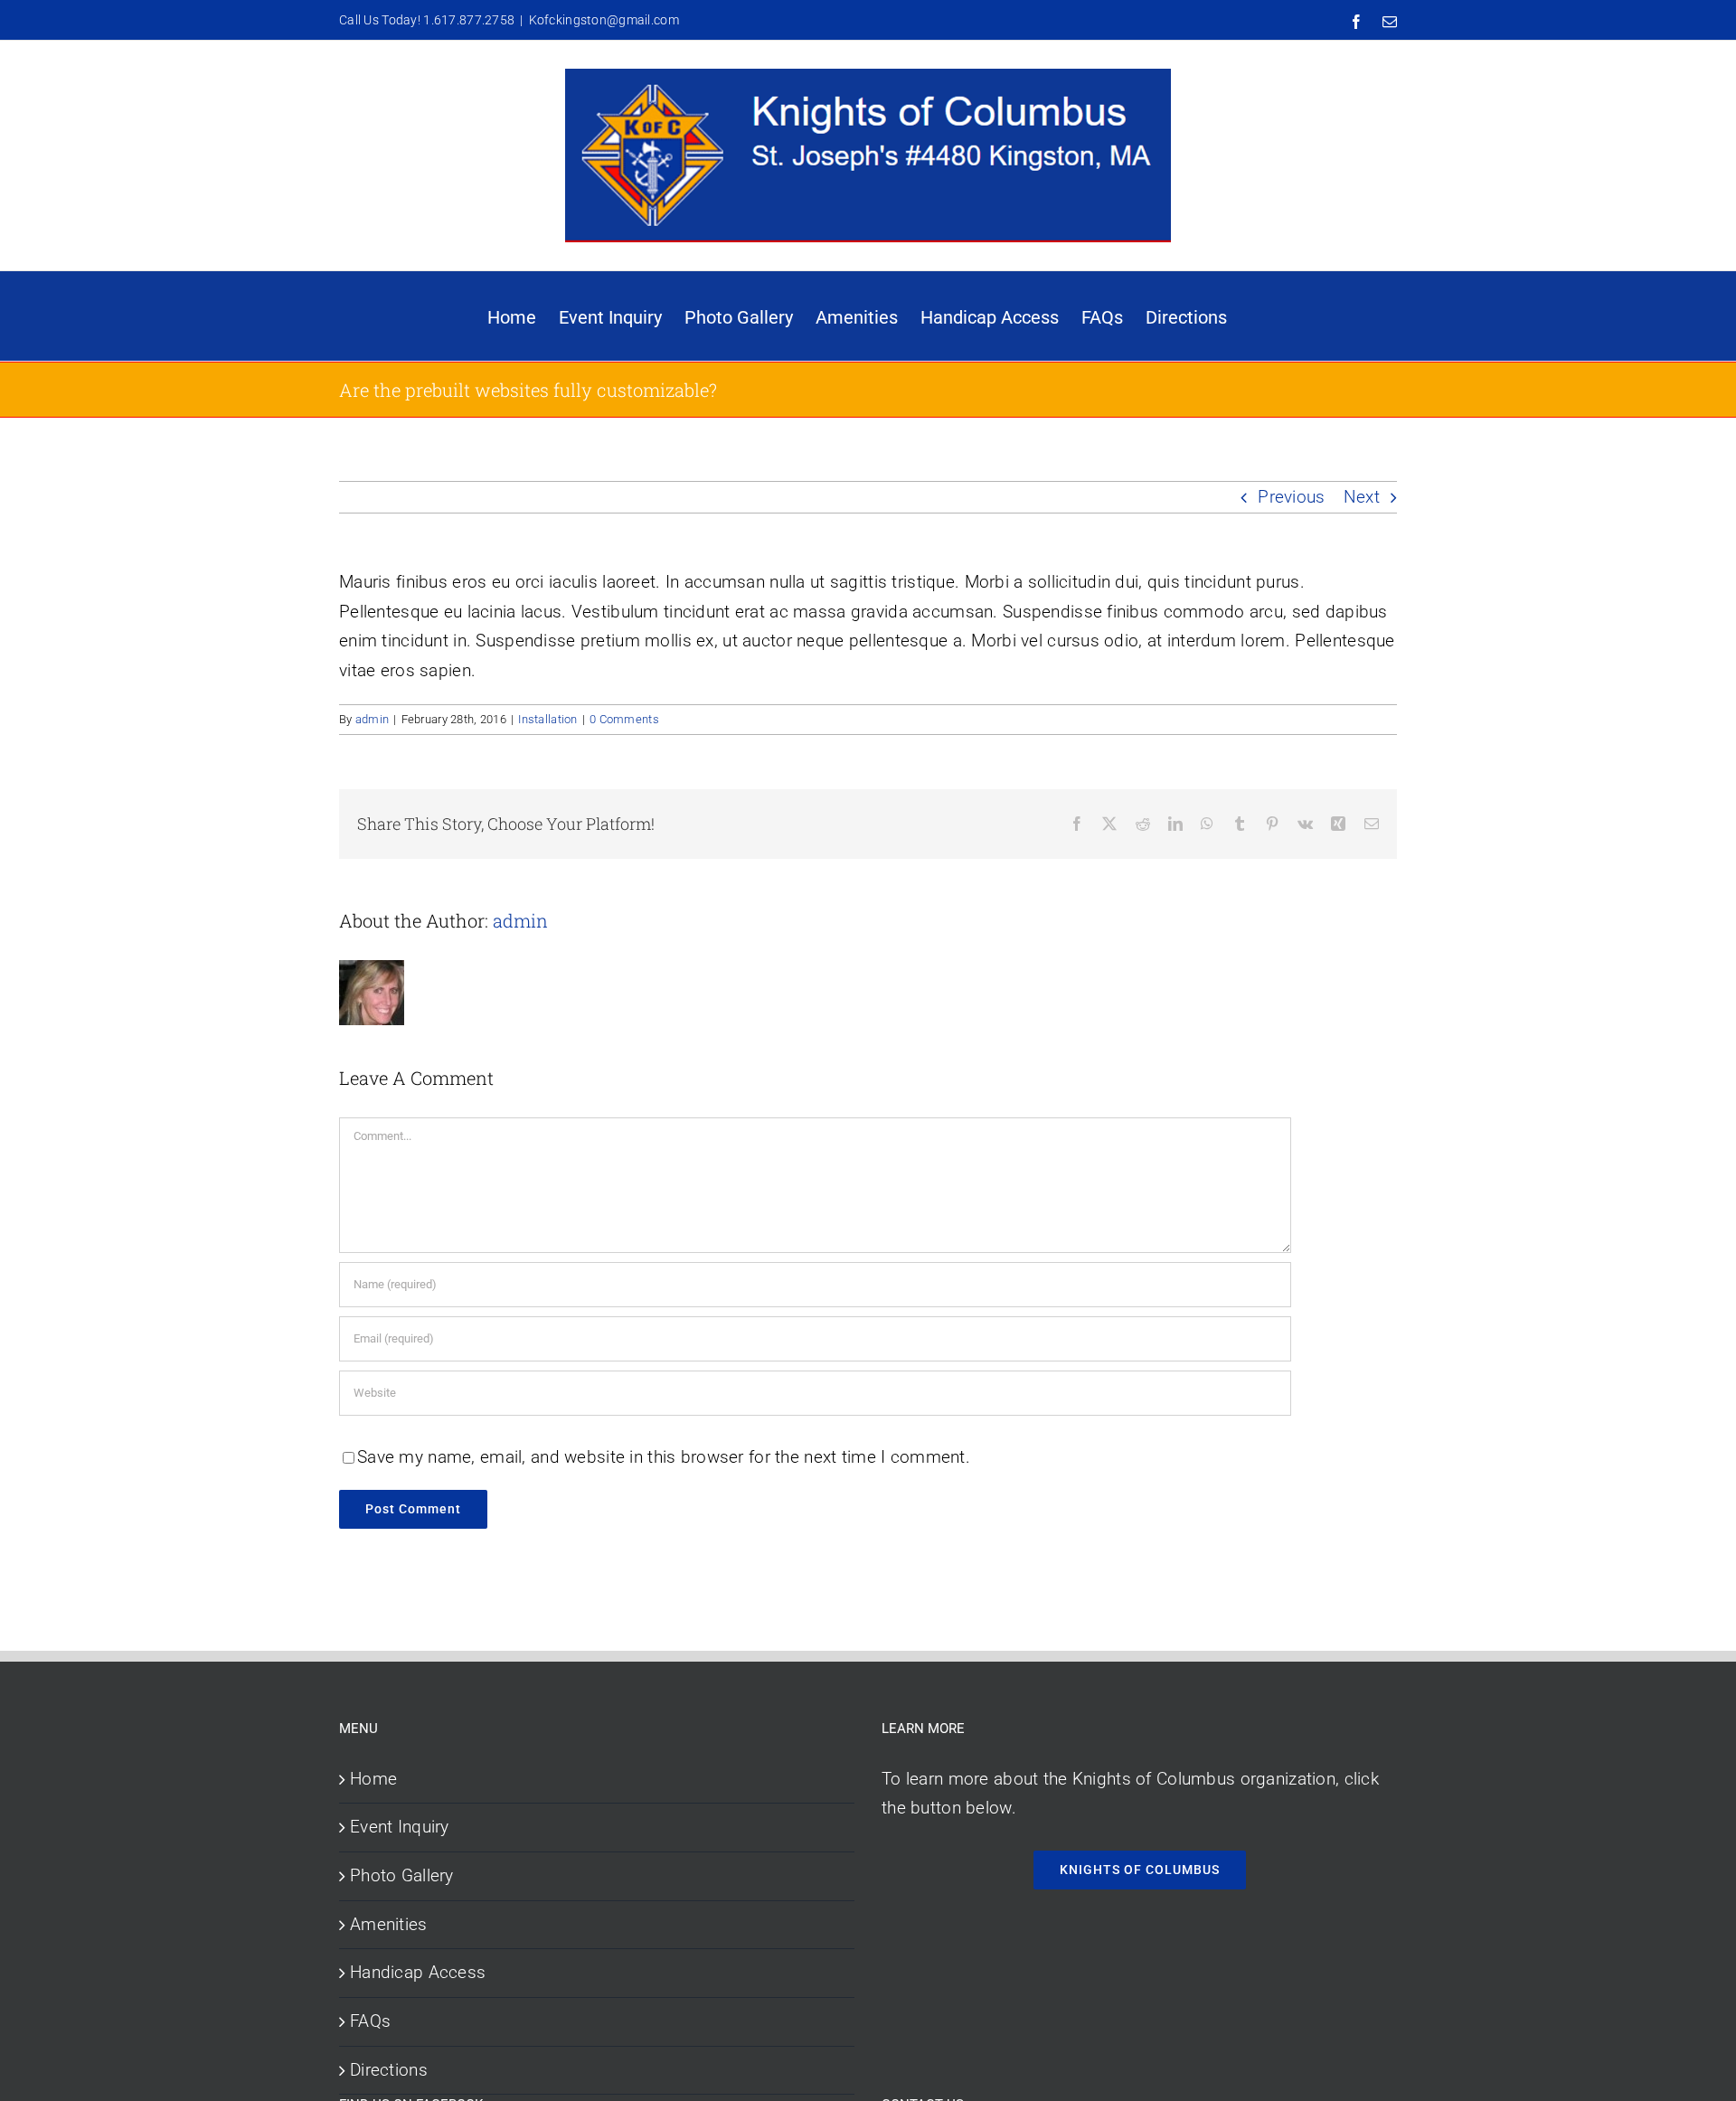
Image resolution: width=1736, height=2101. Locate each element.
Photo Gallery (402, 1875)
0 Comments (624, 719)
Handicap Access (418, 1972)
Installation (547, 719)
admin (372, 719)
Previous (1291, 497)
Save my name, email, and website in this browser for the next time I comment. (664, 1457)
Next (1362, 497)
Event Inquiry (400, 1827)
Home (373, 1779)
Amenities (389, 1924)
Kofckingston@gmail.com (604, 20)
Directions (389, 2070)
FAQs (370, 2021)
